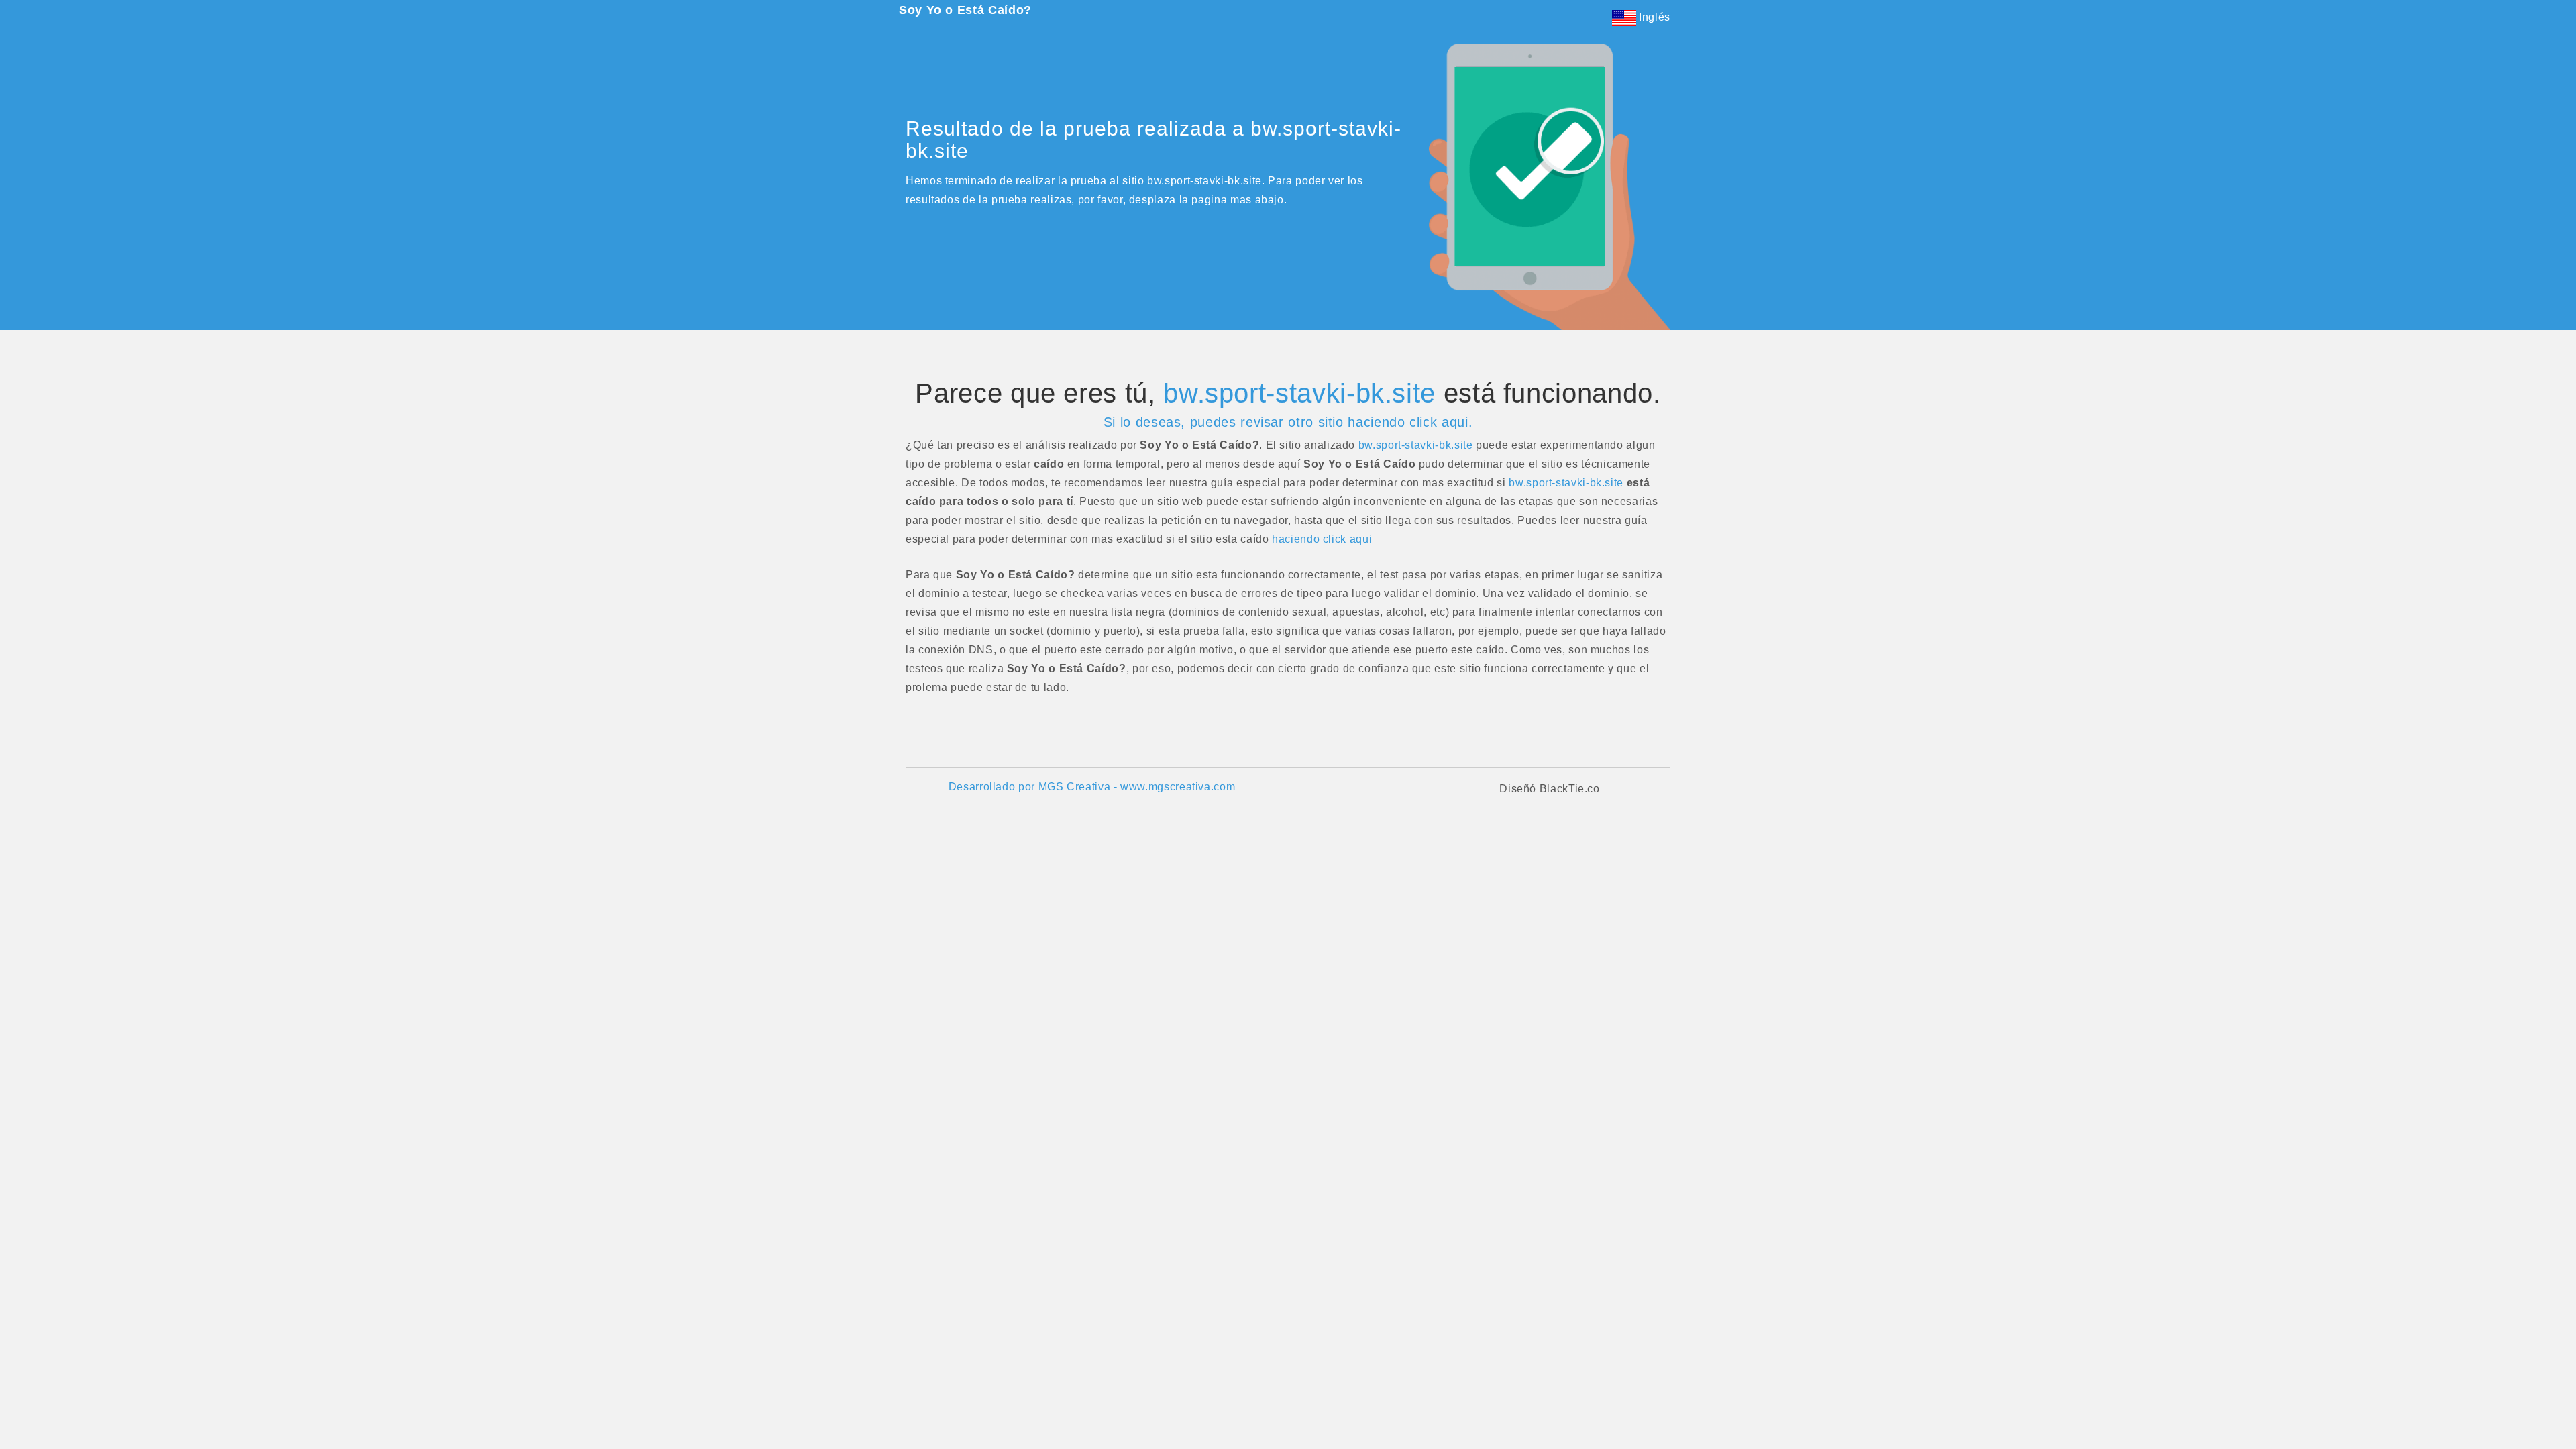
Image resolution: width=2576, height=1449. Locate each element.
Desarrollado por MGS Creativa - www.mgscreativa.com (1092, 787)
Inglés (1653, 17)
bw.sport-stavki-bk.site (1299, 393)
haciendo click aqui (1322, 539)
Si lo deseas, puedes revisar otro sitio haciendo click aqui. (1288, 422)
